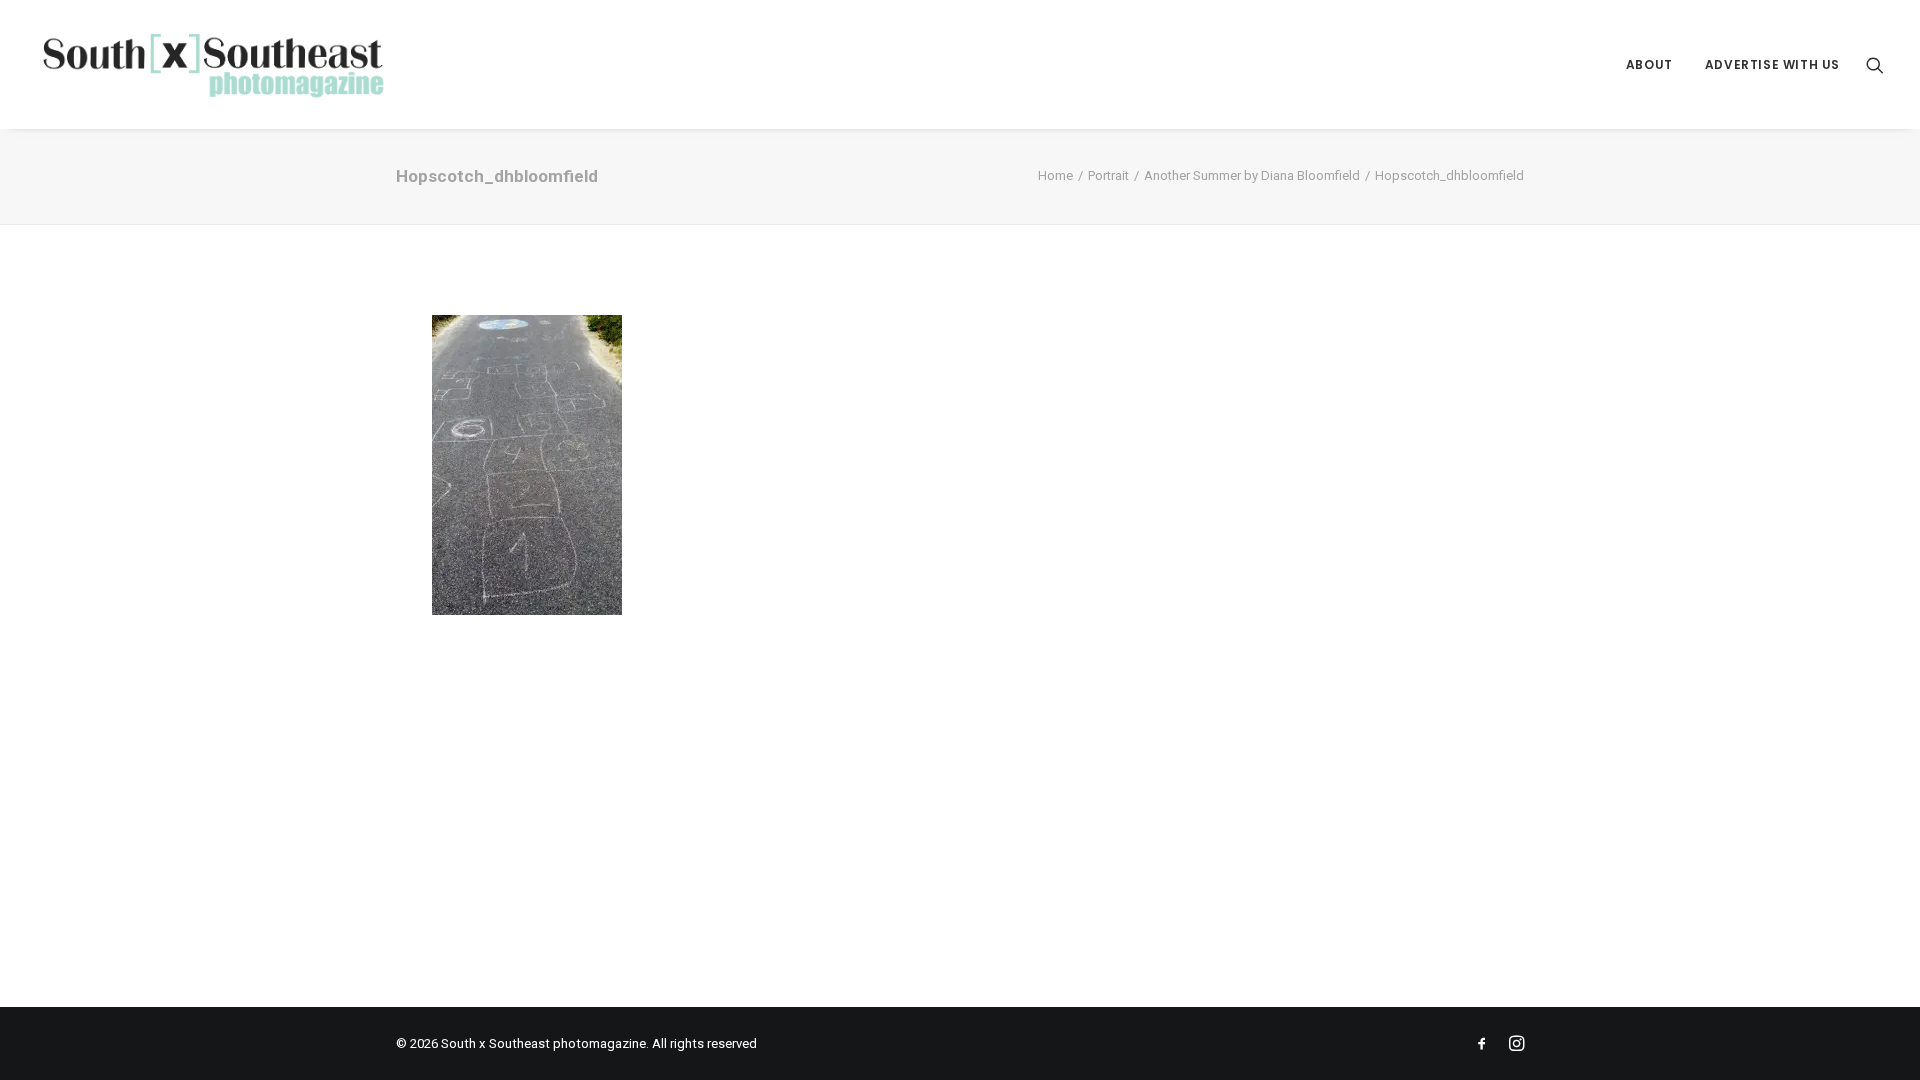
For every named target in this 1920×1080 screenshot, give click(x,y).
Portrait (1108, 175)
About (1649, 64)
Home (1055, 175)
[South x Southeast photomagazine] (212, 64)
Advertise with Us (1772, 64)
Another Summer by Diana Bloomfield (1252, 175)
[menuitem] (1649, 64)
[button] (1875, 64)
